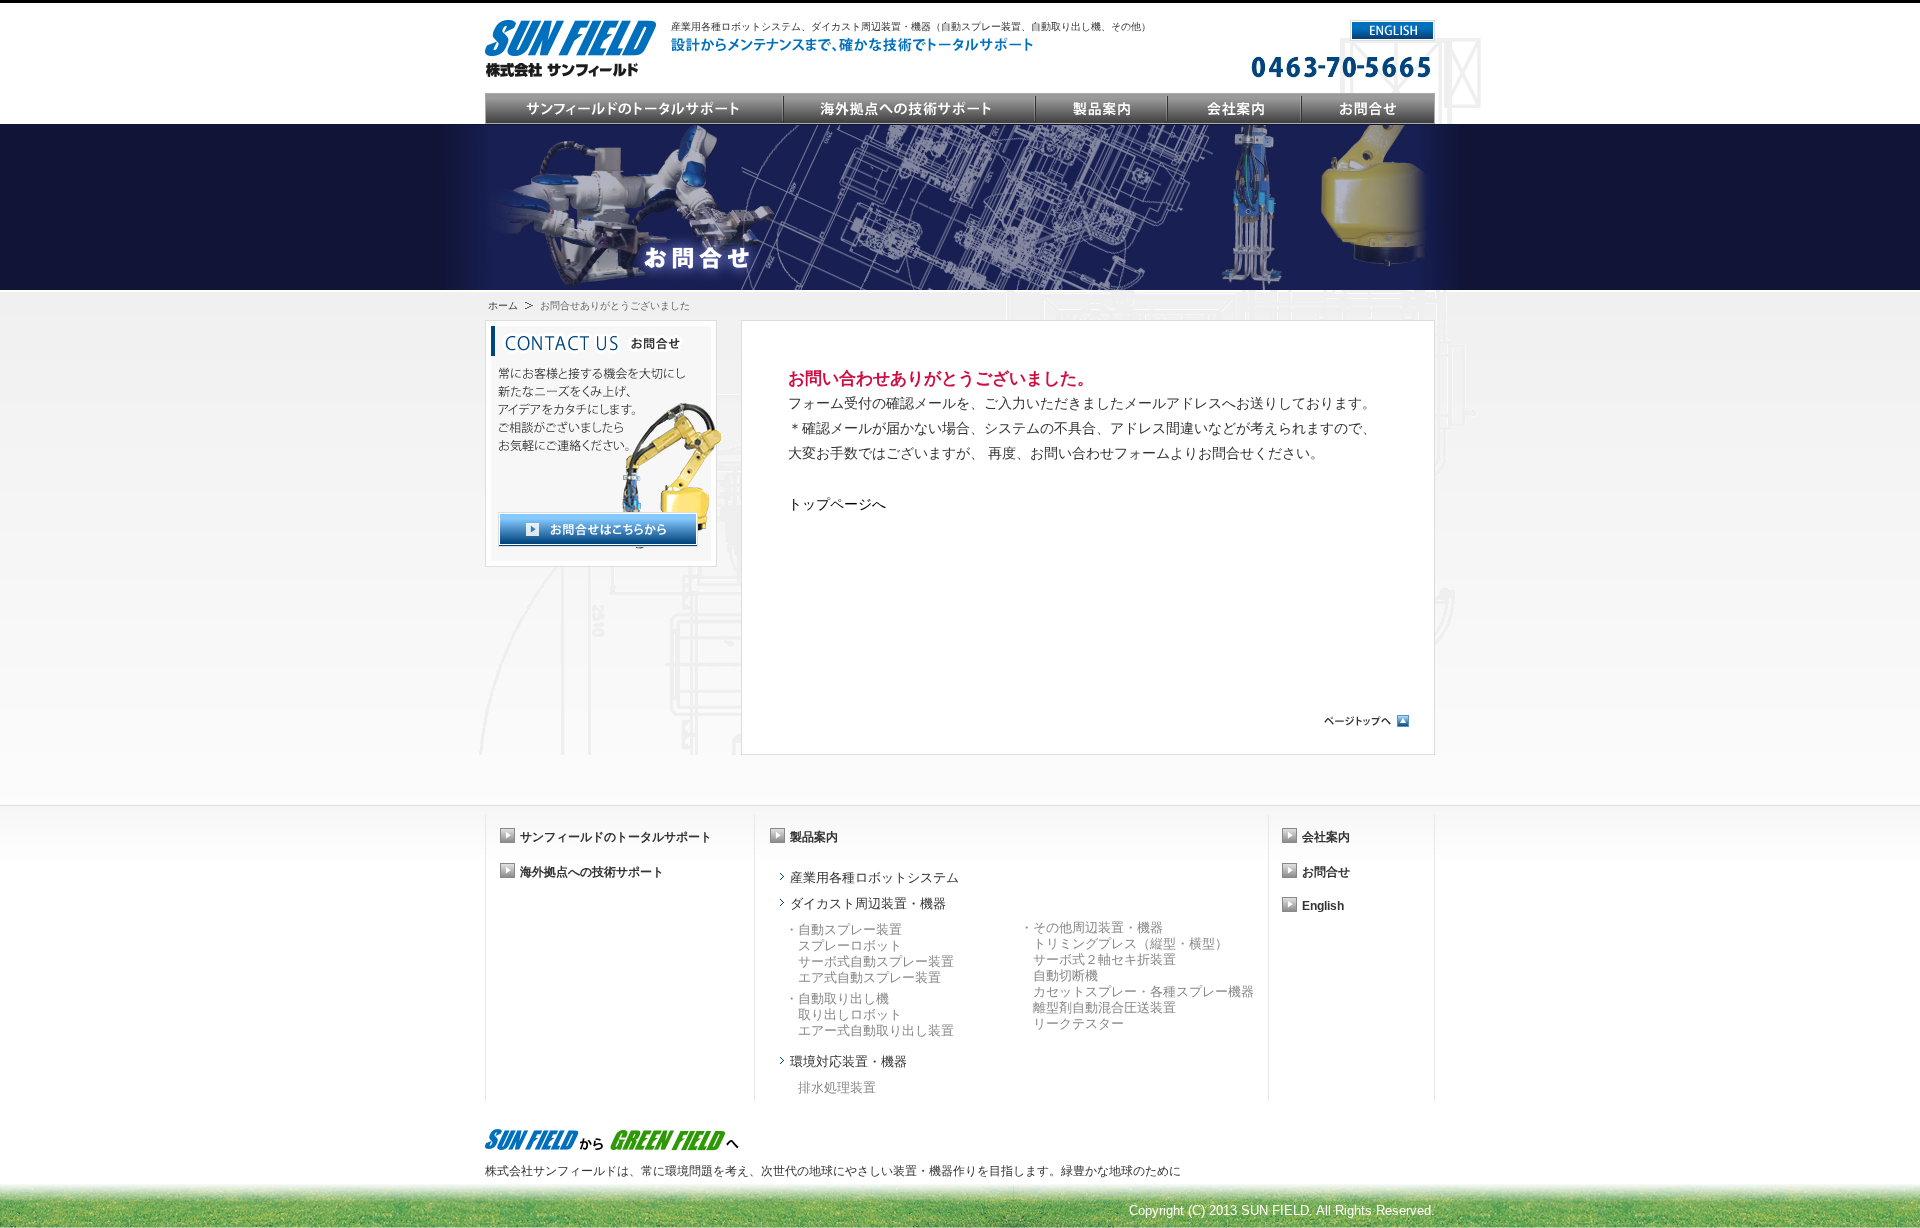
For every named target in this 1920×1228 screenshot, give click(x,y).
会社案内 (1234, 108)
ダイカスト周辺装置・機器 (868, 903)
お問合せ (1326, 872)
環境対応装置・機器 (848, 1061)
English (1323, 906)
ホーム (503, 305)
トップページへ (837, 504)
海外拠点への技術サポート (910, 108)
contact (1368, 108)
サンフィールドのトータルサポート (634, 108)
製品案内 (1102, 108)
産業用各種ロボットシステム (874, 877)
